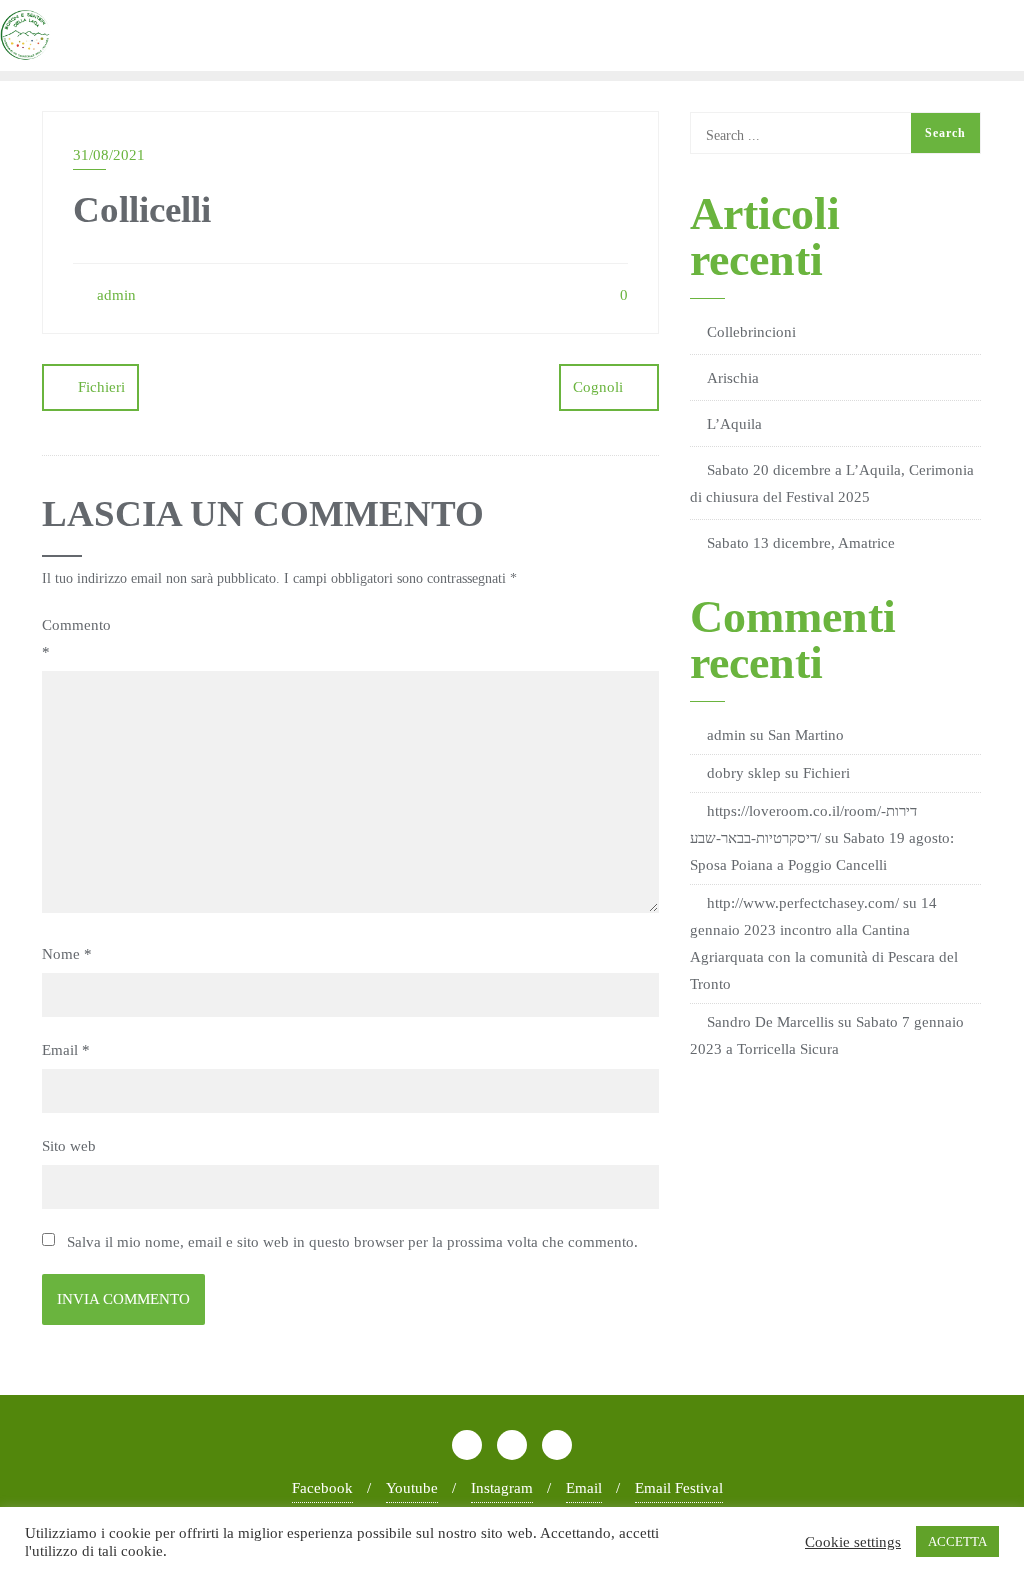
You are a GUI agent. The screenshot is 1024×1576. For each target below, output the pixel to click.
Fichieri (101, 387)
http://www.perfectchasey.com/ (803, 903)
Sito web (69, 1146)
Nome (67, 954)
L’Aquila (734, 424)
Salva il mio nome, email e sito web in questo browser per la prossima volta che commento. (352, 1242)
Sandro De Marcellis (770, 1022)
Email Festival (679, 1488)
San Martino (806, 735)
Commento (76, 638)
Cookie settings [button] (853, 1542)
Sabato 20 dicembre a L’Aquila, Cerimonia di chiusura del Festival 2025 (832, 483)
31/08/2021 (109, 155)
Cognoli (598, 387)
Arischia (733, 378)
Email (66, 1050)
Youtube (412, 1488)
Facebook (322, 1488)
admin (114, 295)
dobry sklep (744, 773)
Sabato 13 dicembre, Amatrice (801, 543)
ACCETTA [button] (957, 1541)
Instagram (502, 1488)
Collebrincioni (751, 332)
